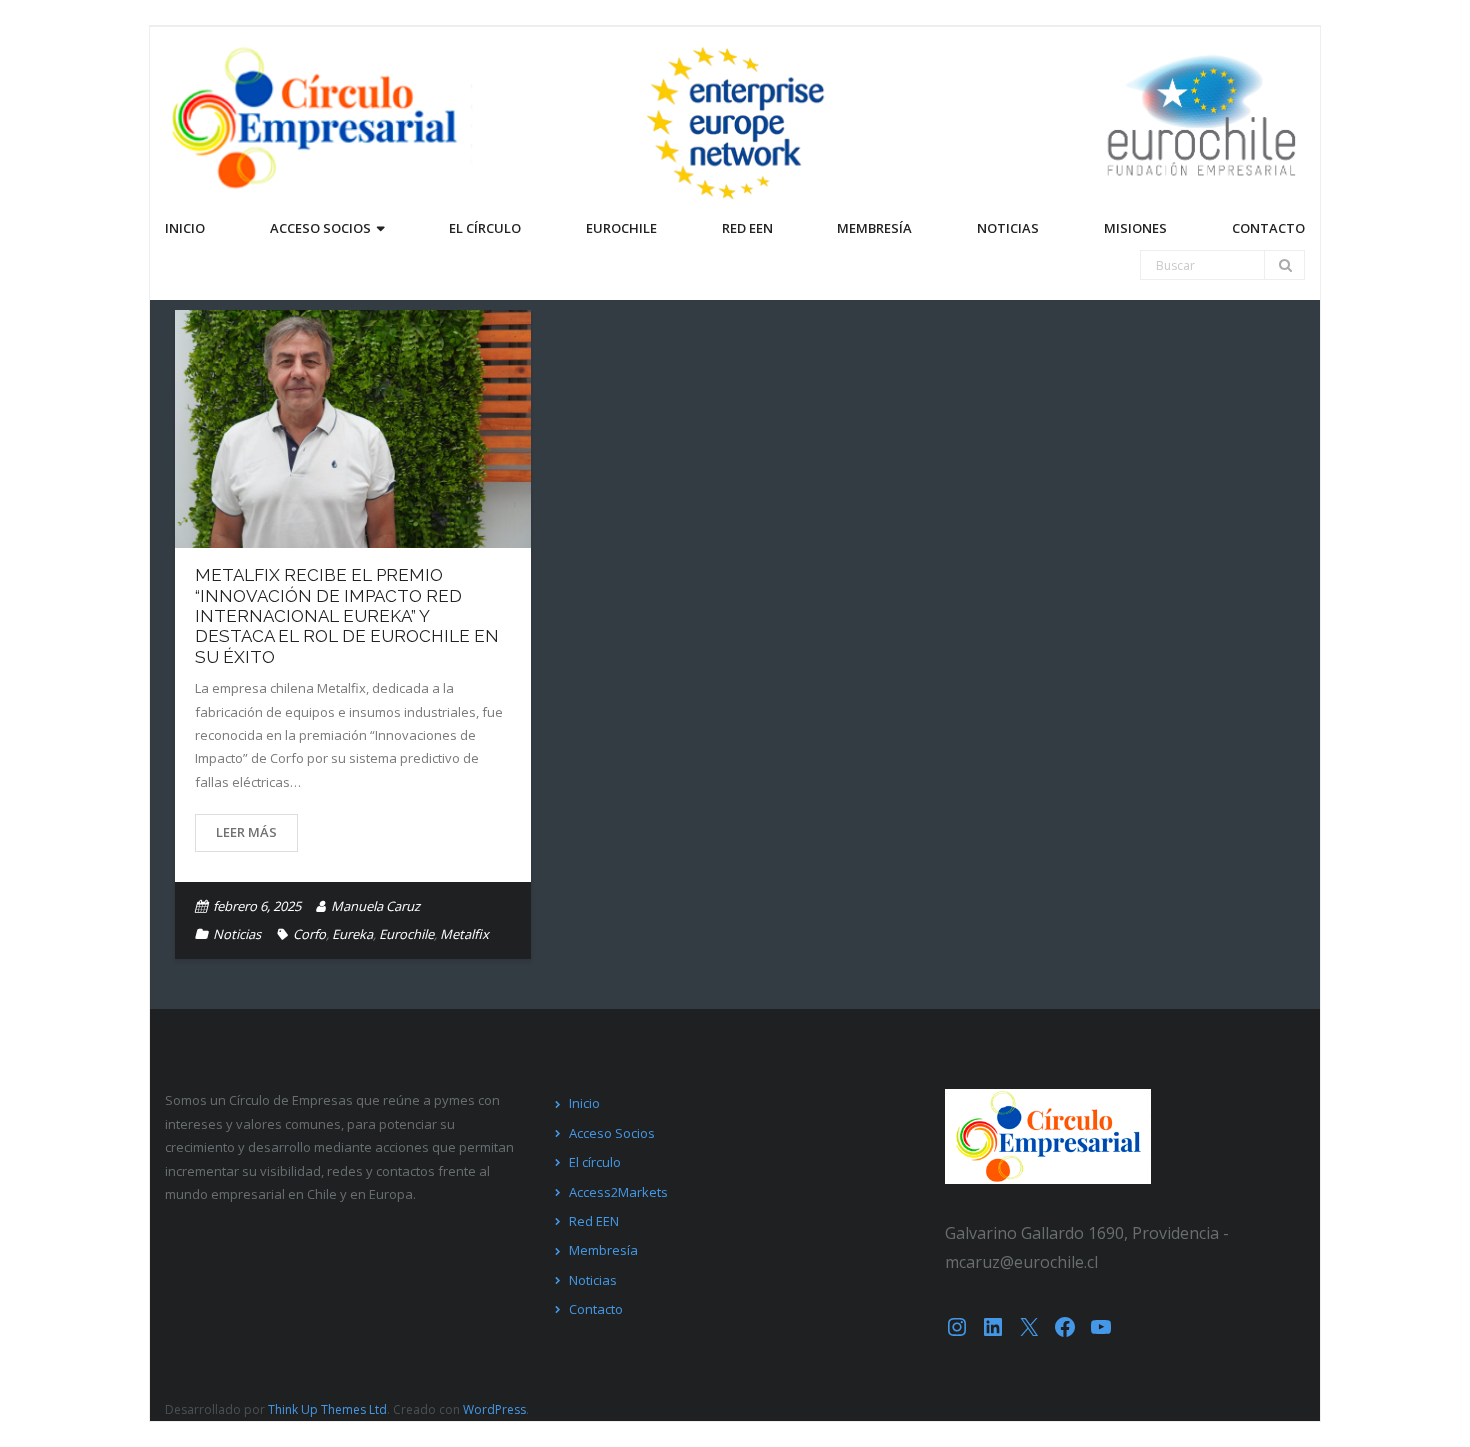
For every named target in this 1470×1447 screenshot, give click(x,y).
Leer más (246, 832)
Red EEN (594, 1221)
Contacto (596, 1309)
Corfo (309, 934)
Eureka (352, 934)
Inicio (584, 1103)
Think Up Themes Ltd (327, 1409)
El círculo (595, 1162)
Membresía (603, 1250)
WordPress (494, 1409)
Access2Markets (618, 1192)
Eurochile (406, 934)
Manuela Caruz (375, 906)
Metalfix (464, 934)
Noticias (237, 934)
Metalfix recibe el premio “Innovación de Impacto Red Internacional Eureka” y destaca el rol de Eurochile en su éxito (347, 616)
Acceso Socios (612, 1133)
